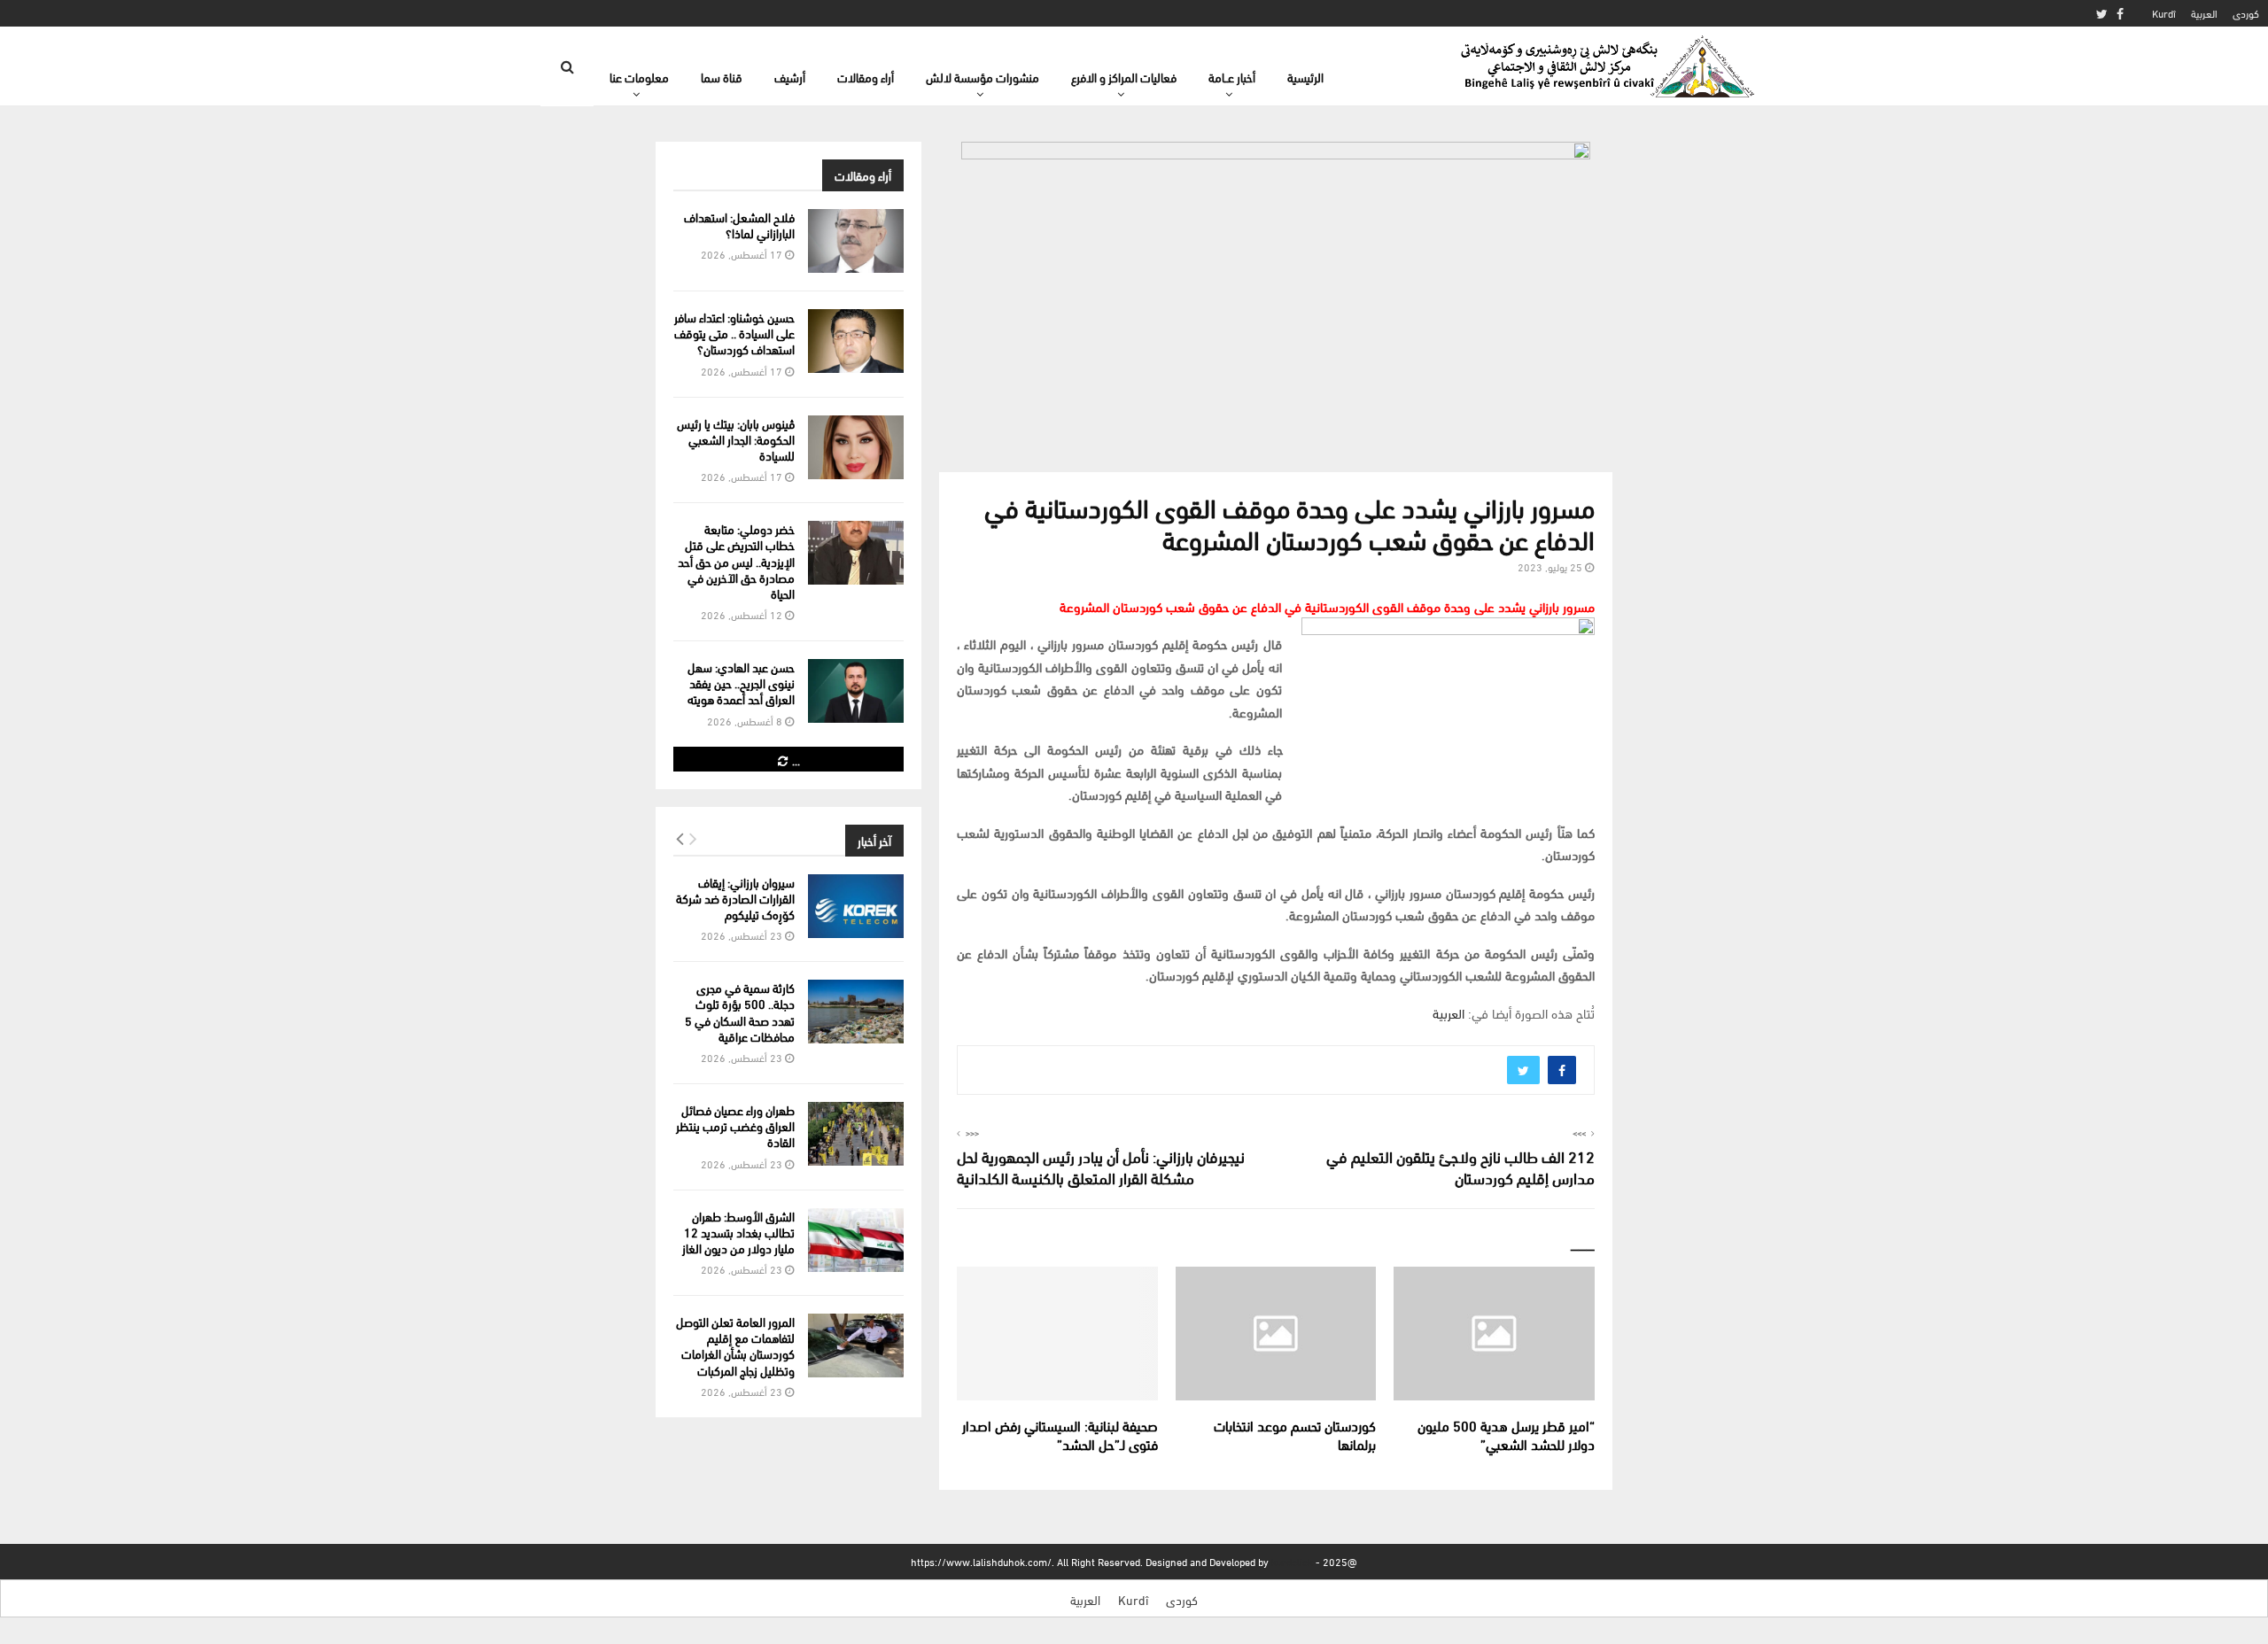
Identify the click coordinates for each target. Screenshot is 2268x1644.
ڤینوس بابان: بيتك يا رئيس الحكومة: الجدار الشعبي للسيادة (736, 439)
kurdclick (1292, 1561)
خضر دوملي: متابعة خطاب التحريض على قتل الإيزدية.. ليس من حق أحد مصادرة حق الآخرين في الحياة (736, 561)
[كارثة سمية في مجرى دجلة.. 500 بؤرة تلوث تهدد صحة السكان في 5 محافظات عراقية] (856, 1012)
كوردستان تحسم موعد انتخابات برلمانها (1295, 1434)
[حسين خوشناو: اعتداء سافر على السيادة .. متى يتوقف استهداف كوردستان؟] (856, 341)
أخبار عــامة (1232, 77)
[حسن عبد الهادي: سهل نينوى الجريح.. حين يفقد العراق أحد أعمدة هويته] (856, 691)
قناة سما (722, 77)
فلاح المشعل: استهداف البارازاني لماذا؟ (739, 225)
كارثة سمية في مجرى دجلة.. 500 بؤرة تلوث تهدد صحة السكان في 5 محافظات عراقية (740, 1012)
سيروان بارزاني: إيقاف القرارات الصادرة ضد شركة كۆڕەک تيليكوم (735, 898)
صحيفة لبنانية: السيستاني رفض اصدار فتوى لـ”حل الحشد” (1060, 1434)
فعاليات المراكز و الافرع (1124, 77)
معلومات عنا (639, 77)
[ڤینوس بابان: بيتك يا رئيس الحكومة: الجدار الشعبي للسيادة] (856, 447)
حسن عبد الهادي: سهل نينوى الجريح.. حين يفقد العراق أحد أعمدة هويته (741, 682)
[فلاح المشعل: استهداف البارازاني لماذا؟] (856, 241)
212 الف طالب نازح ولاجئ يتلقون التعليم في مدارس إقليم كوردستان (1460, 1166)
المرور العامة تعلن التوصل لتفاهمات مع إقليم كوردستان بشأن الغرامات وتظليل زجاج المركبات (735, 1345)
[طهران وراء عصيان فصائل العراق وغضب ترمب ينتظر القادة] (856, 1134)
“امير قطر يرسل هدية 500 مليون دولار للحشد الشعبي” (1506, 1434)
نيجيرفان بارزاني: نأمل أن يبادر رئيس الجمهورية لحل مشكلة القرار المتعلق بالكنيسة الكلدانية (1101, 1166)
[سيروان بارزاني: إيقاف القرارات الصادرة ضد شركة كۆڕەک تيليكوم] (856, 906)
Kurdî (2164, 13)
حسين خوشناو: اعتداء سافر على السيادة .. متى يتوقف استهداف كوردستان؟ (734, 333)
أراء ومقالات (866, 77)
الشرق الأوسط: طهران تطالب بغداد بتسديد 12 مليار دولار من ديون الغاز (738, 1232)
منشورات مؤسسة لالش (983, 77)
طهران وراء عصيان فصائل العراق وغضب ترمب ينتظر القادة (735, 1125)
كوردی (2246, 13)
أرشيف (790, 77)
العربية (2204, 13)
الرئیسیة (1305, 77)
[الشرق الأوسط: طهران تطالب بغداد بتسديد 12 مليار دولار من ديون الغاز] (856, 1240)
